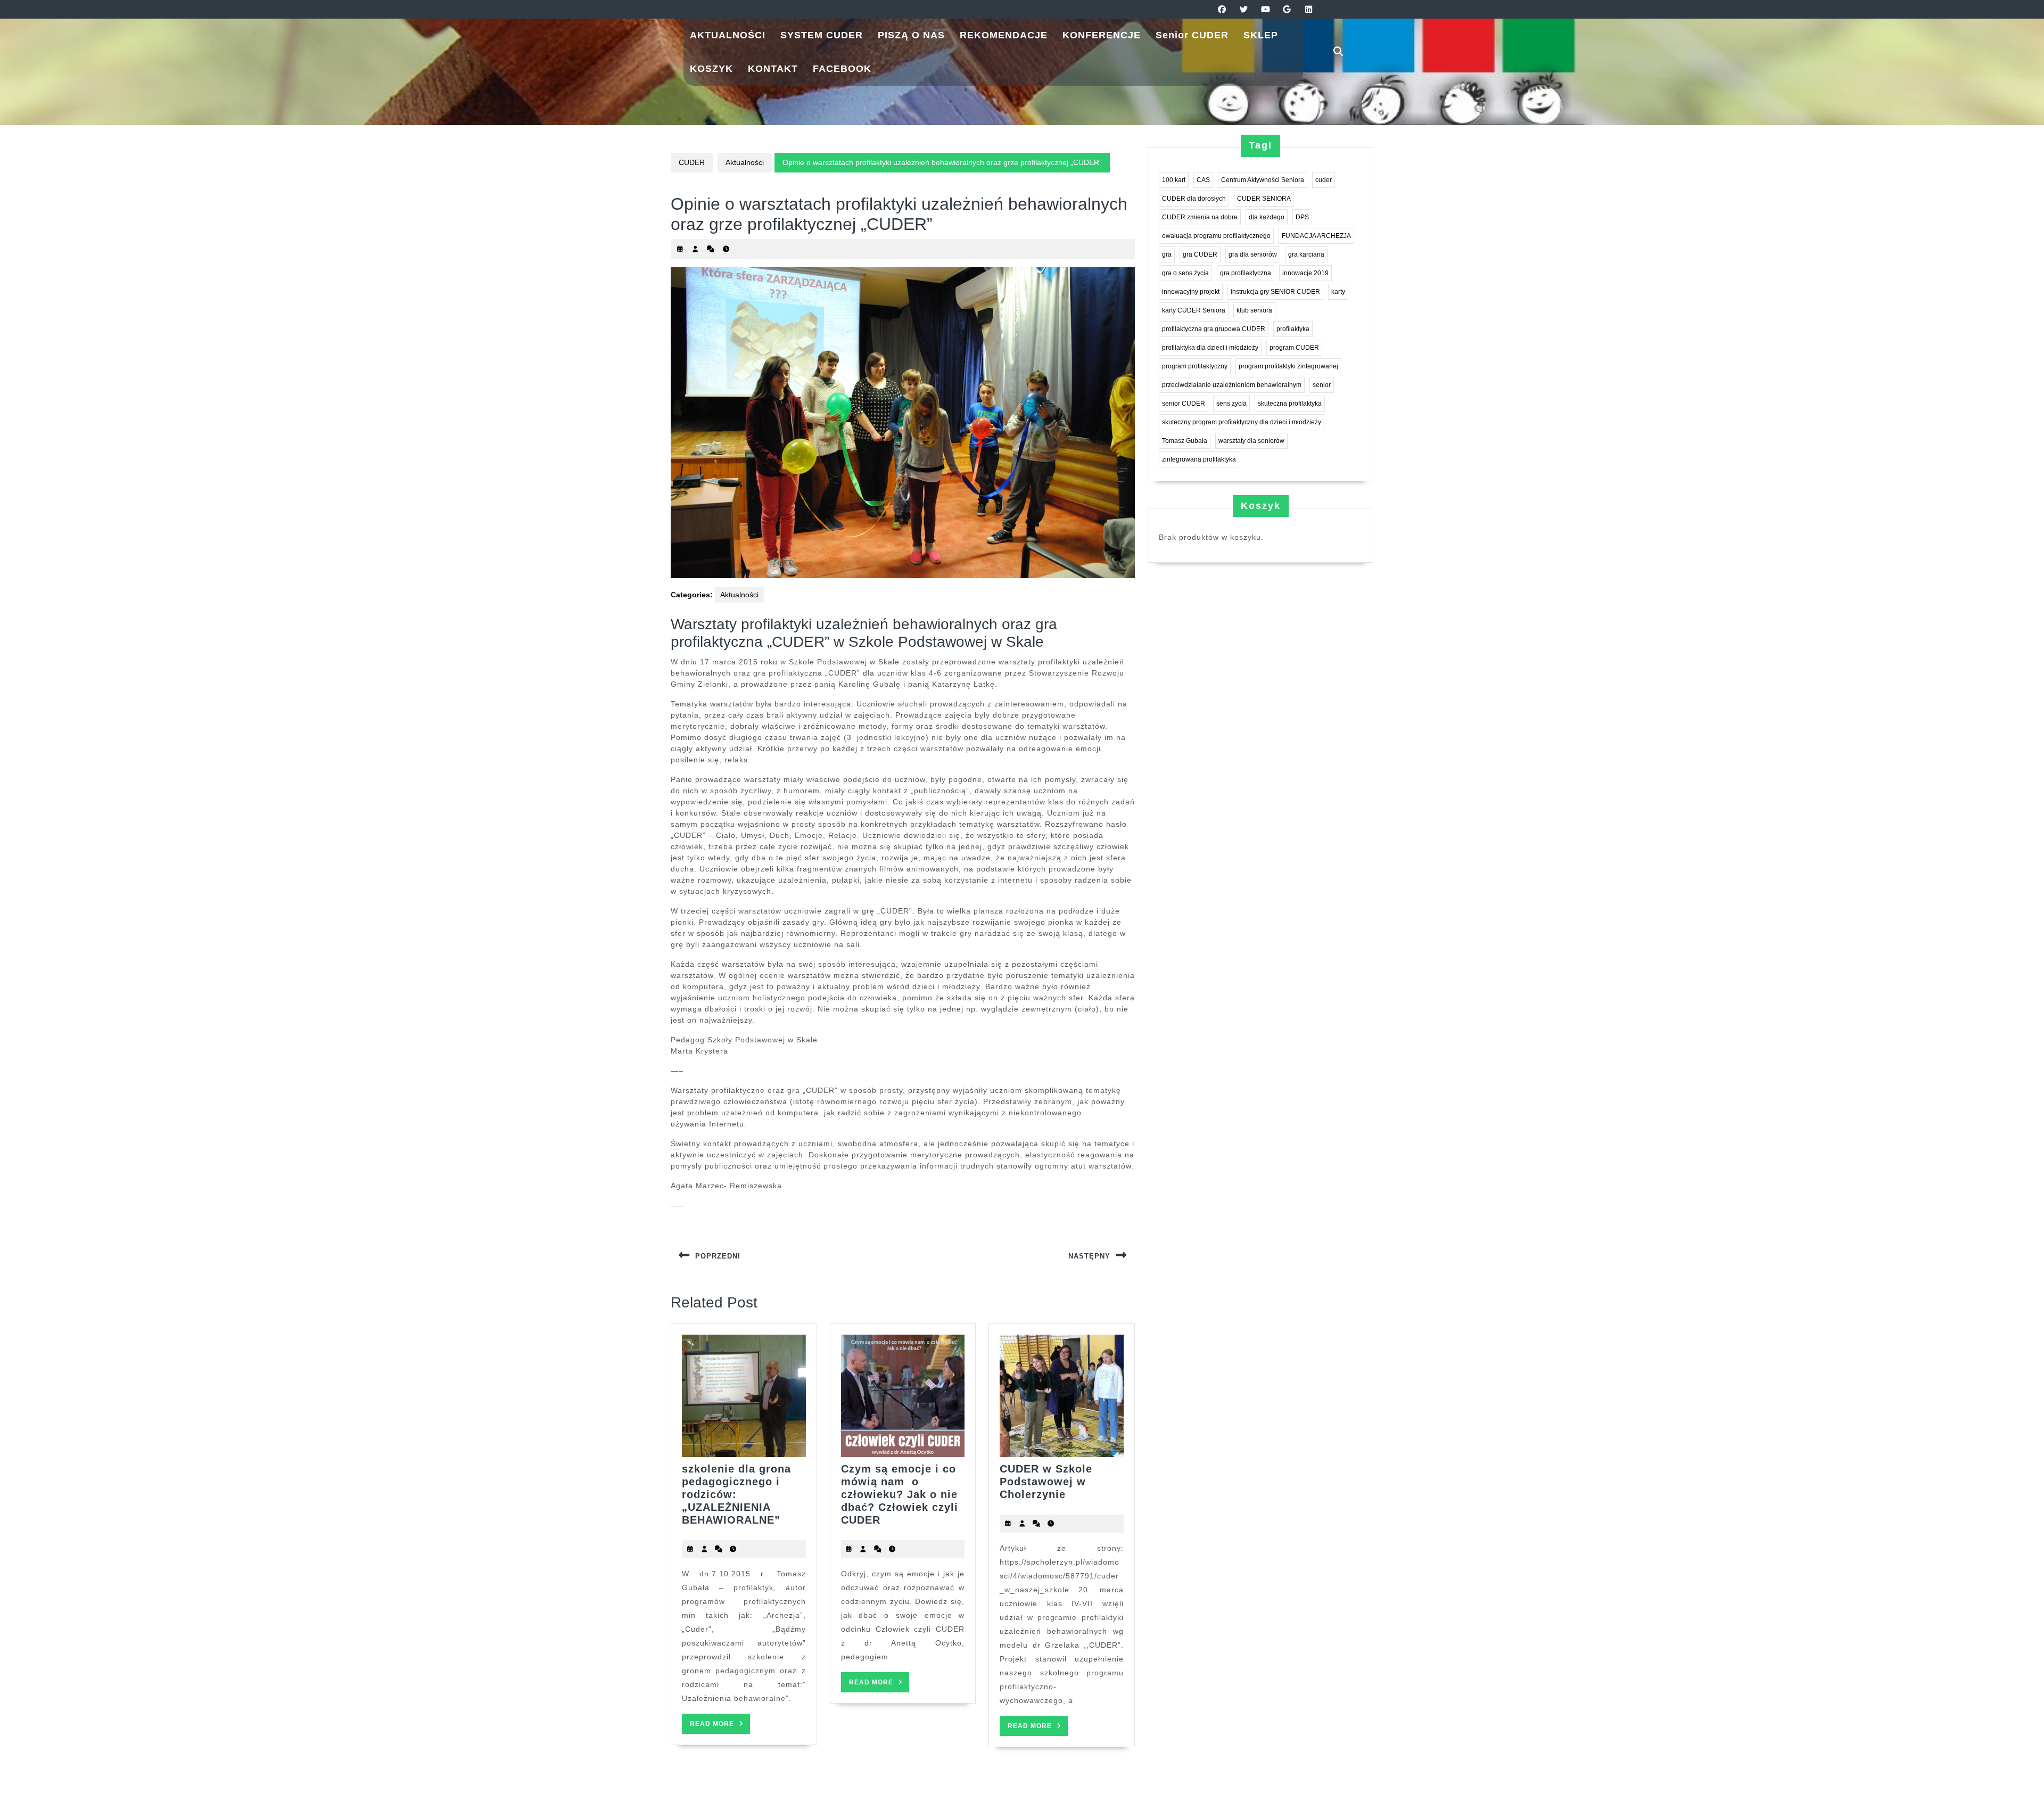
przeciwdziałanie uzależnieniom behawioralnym (1232, 385)
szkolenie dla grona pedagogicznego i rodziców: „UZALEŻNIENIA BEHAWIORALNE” (736, 1494)
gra (1167, 254)
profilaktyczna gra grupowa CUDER (1214, 329)
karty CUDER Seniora (1194, 310)
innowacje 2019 (1305, 273)
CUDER (692, 162)
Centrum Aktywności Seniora (1263, 180)
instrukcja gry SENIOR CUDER (1275, 292)
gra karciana (1306, 254)
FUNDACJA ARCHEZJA (1316, 236)
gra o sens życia (1185, 273)
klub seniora (1254, 310)
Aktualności (745, 162)
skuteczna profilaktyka (1290, 404)
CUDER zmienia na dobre (1200, 217)
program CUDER (1294, 348)
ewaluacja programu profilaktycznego (1216, 236)
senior (1322, 385)
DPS (1302, 217)
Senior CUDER (1192, 35)
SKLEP (1261, 35)
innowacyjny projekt (1191, 292)
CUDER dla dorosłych (1194, 199)
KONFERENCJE (1102, 35)
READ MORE (720, 1727)
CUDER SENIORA (1264, 199)
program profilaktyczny (1195, 366)
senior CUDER (1184, 404)
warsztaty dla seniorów (1251, 441)
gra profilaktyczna (1246, 273)
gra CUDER (1200, 254)
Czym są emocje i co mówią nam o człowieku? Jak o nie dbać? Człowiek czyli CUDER (900, 1494)
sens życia (1231, 404)
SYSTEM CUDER (822, 35)
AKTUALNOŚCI (728, 35)
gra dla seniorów (1253, 254)
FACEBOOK (842, 69)
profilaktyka (1293, 329)
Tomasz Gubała (1185, 441)
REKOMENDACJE (1004, 35)
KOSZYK (711, 69)
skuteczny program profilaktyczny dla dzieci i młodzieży (1242, 422)
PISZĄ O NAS (911, 35)
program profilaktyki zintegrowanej (1288, 366)
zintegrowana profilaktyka (1199, 459)
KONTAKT (773, 69)
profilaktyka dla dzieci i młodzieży (1210, 348)
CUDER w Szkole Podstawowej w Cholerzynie (1046, 1482)
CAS (1203, 180)
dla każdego (1267, 217)
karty (1338, 292)
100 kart (1174, 180)
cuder (1324, 180)
